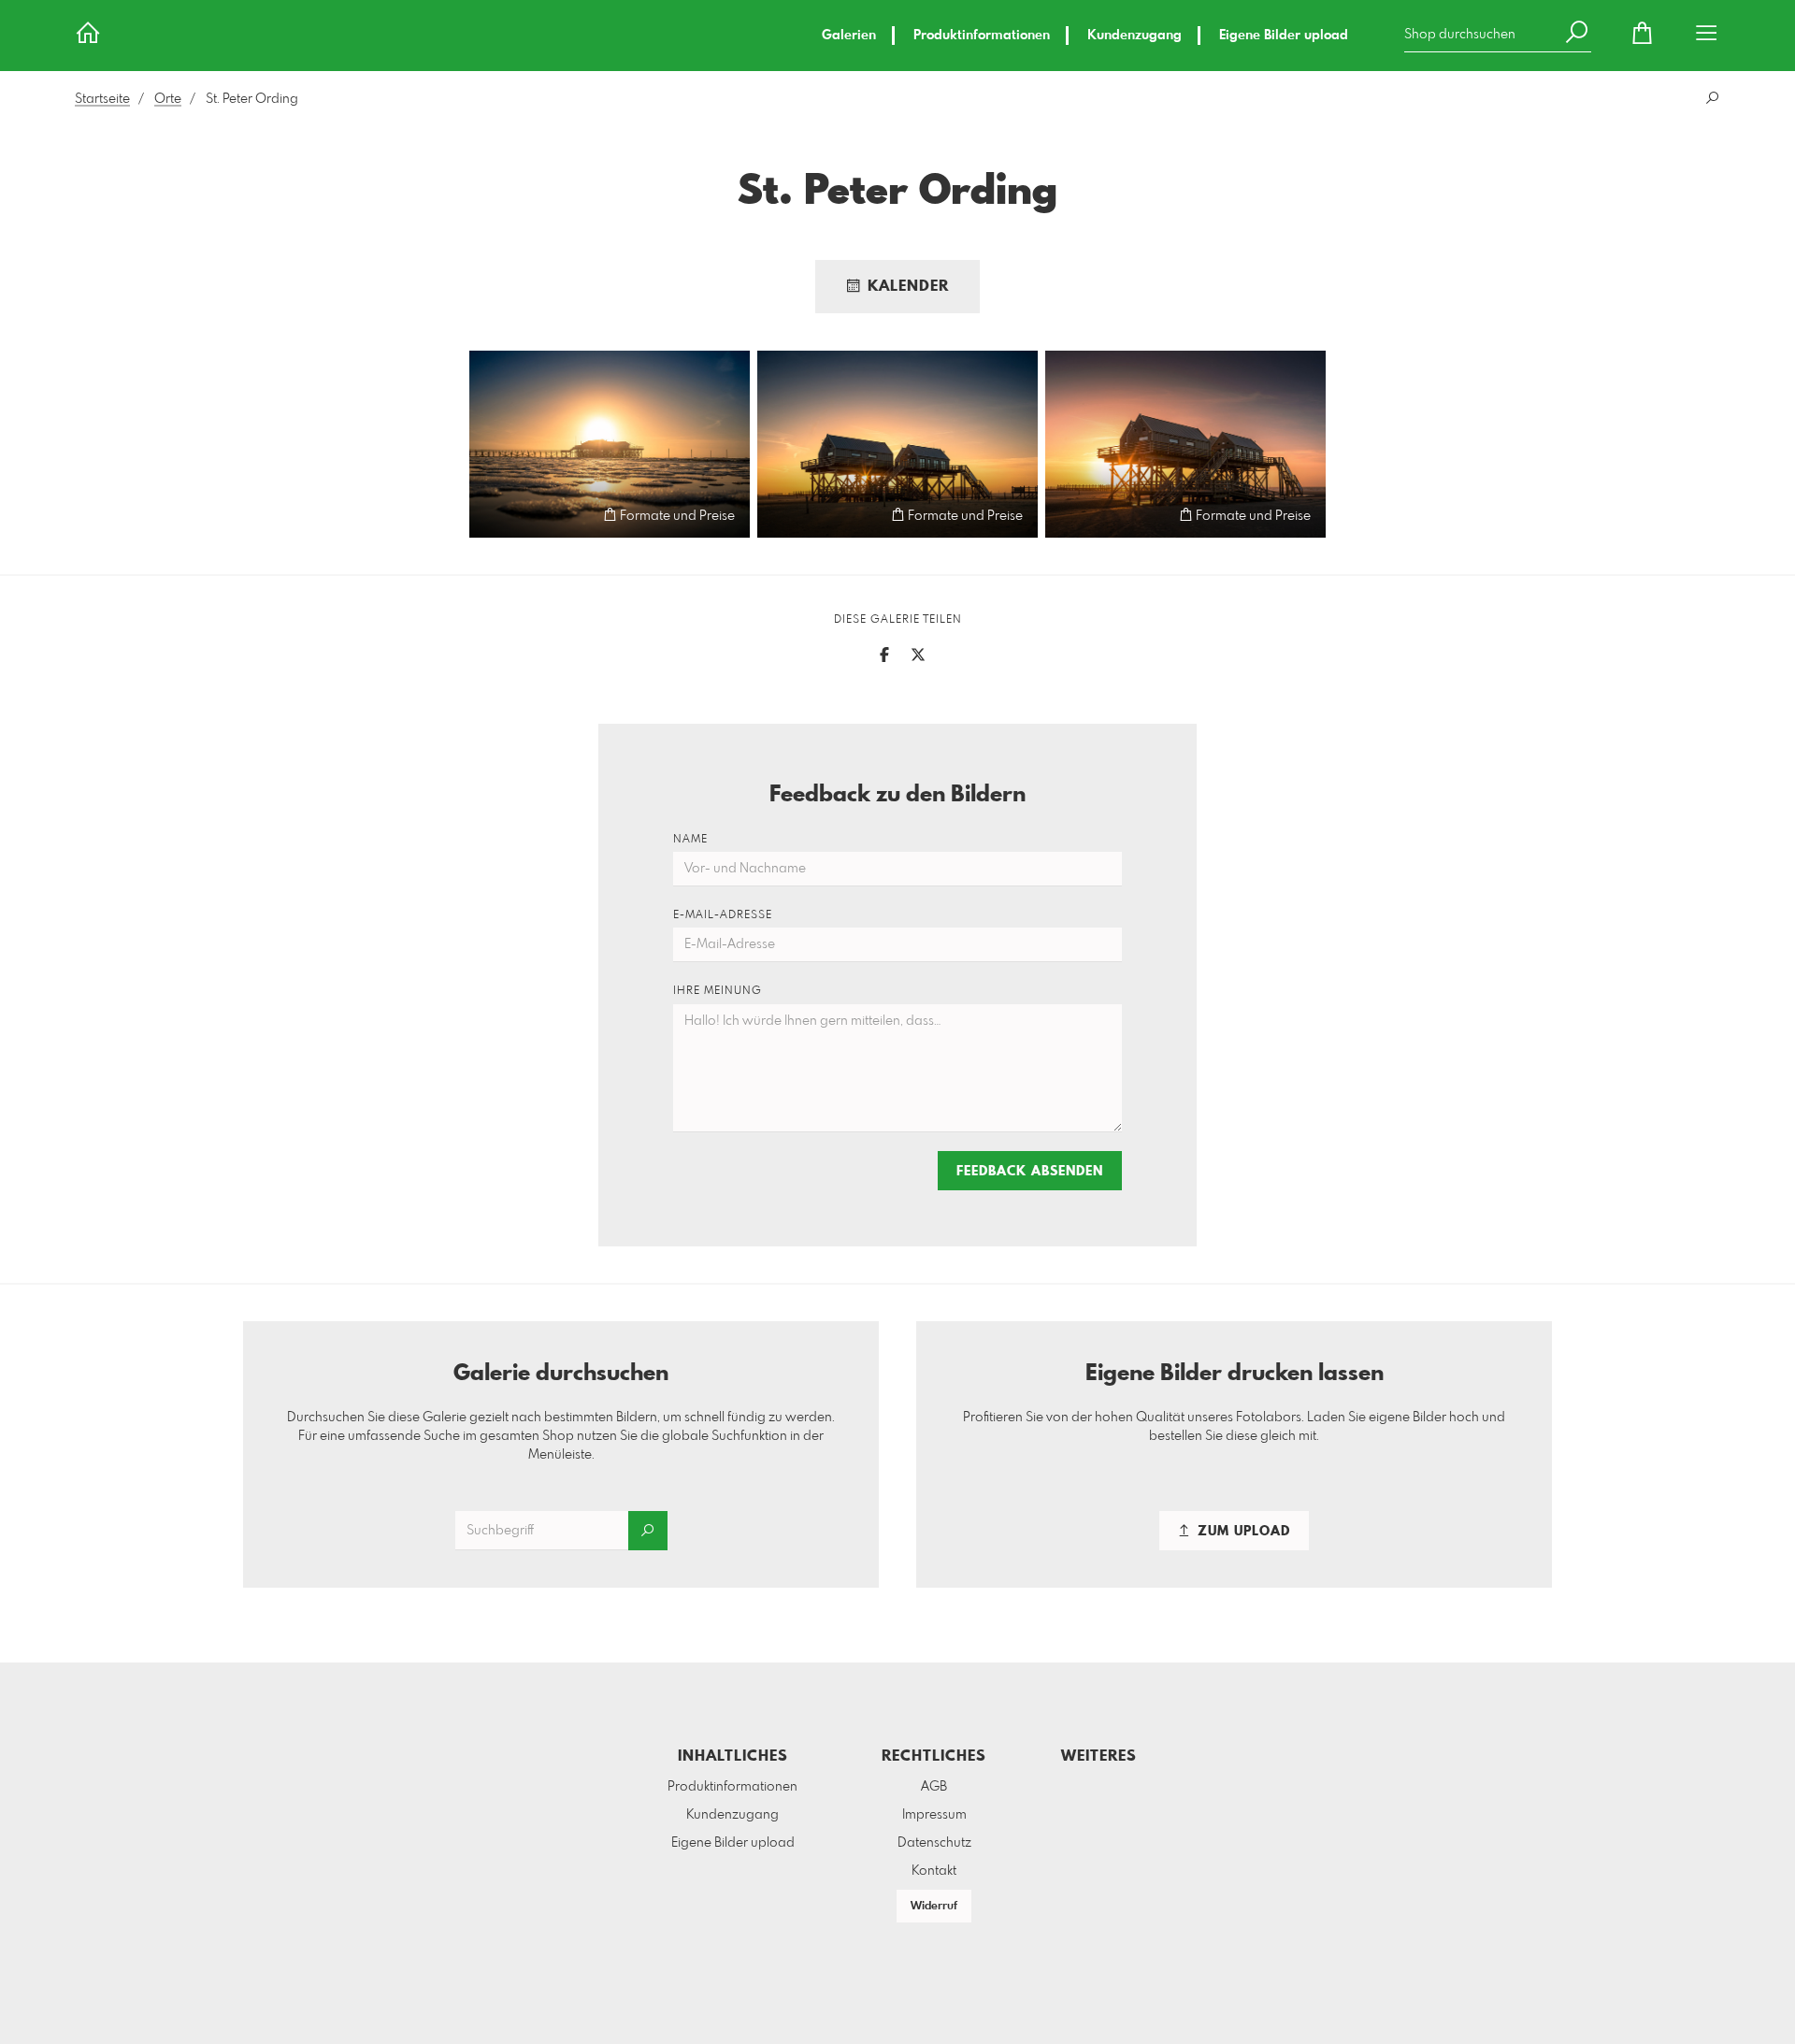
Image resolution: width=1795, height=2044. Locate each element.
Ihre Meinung (718, 991)
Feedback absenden (1030, 1172)
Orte (168, 99)
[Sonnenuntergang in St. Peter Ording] (610, 444)
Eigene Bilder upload (1284, 36)
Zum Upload (1242, 1532)
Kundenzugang (1134, 36)
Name (690, 840)
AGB (934, 1787)
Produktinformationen (982, 36)
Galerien (849, 36)
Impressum (934, 1815)
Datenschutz (934, 1843)
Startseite (102, 99)
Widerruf (934, 1907)
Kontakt (934, 1871)
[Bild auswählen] (492, 515)
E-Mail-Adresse (723, 915)
